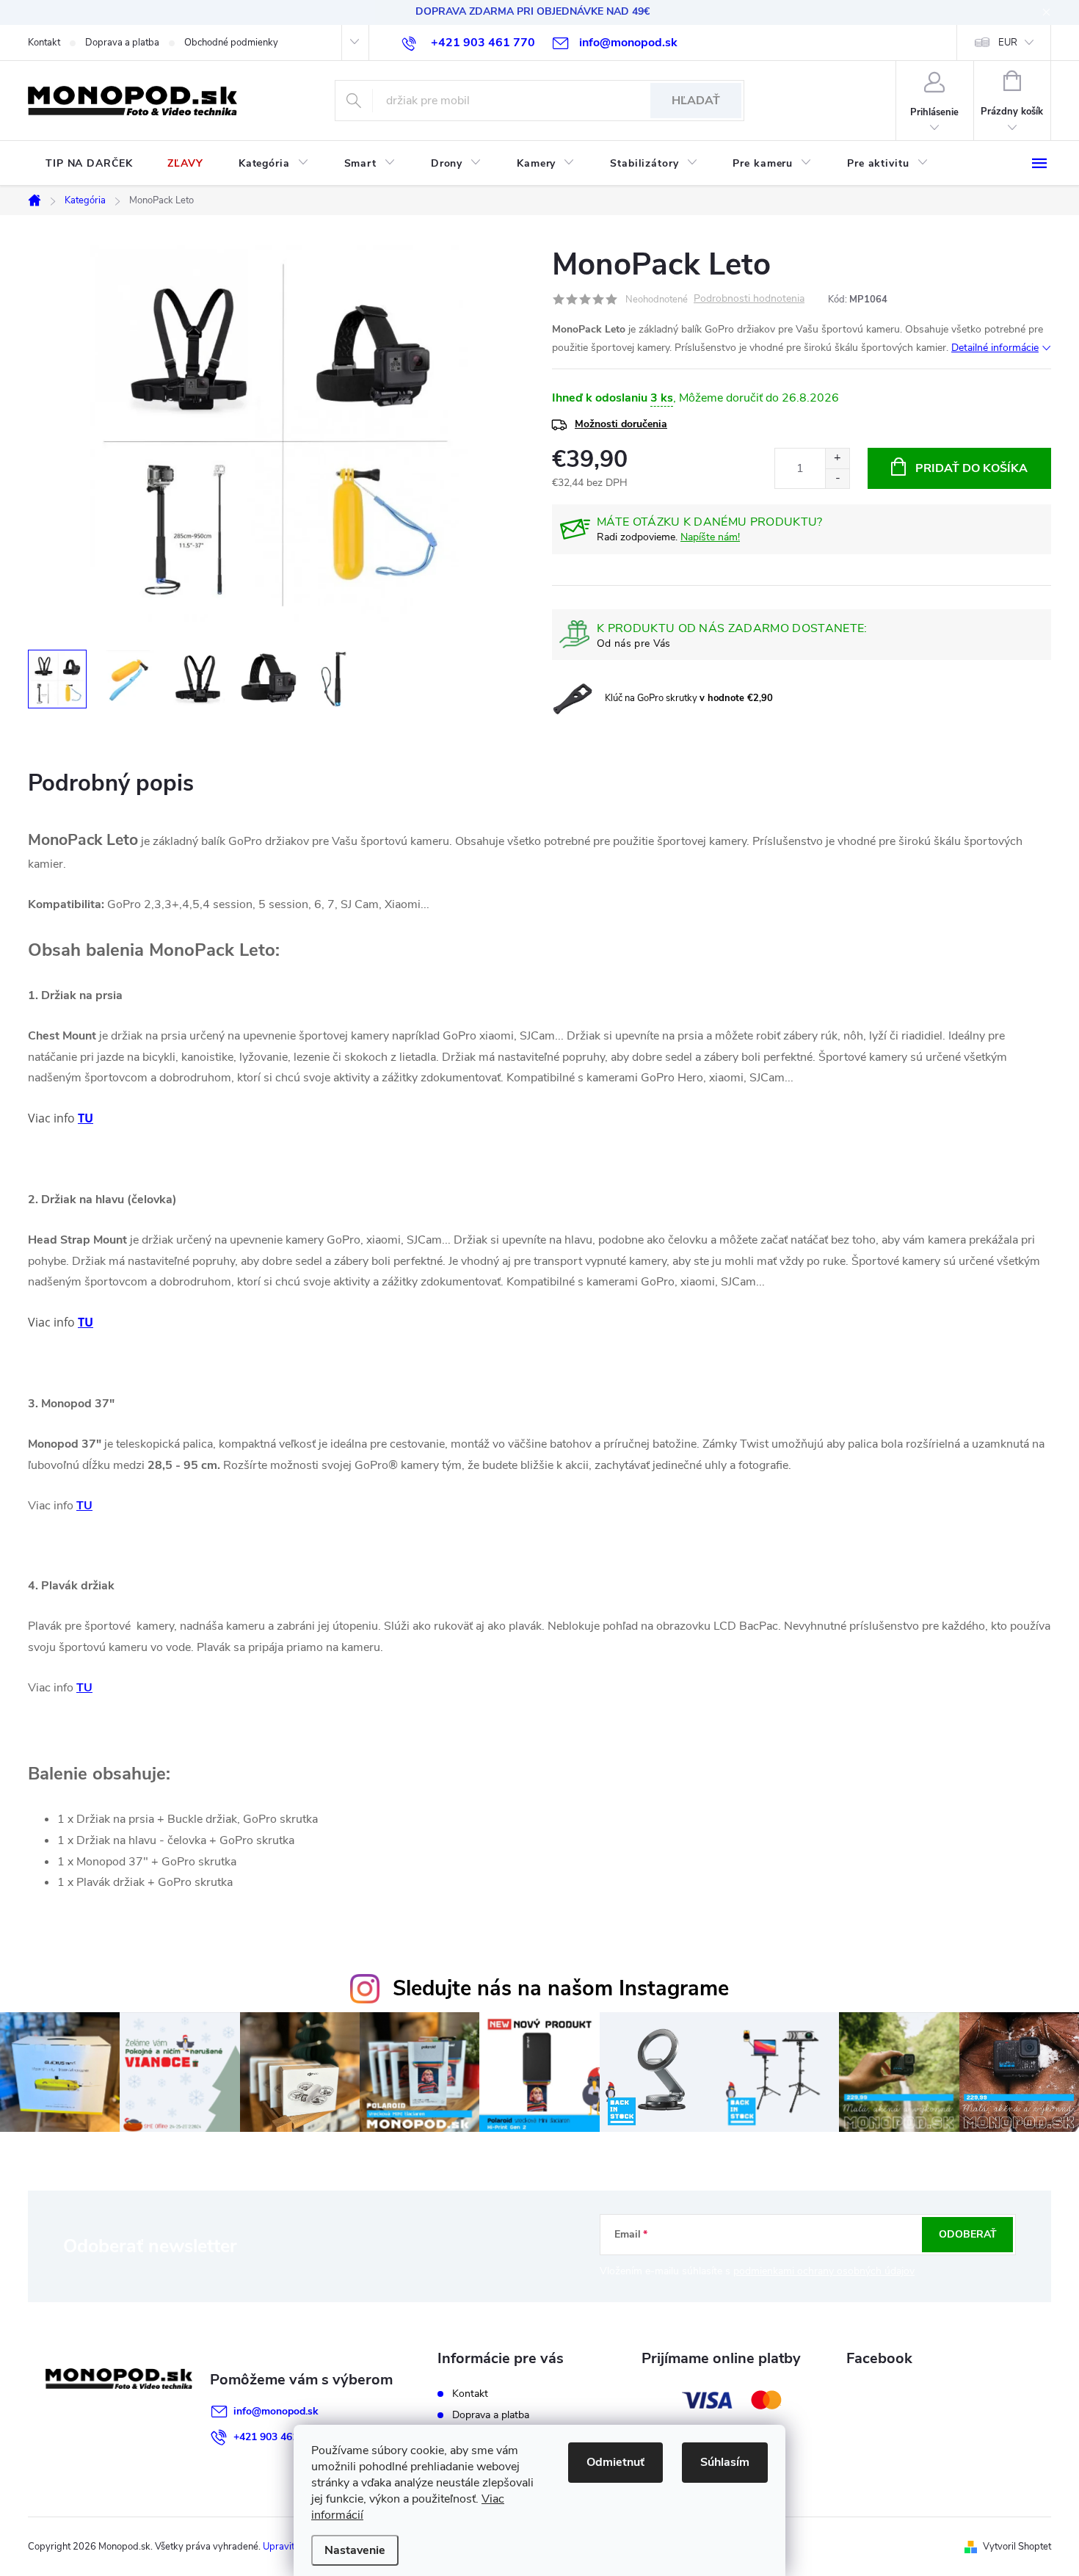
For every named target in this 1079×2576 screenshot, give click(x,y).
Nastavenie (355, 2550)
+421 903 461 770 (276, 2437)
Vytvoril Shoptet (1017, 2547)
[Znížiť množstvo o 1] (837, 478)
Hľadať (696, 101)
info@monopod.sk (276, 2411)
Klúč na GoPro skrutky (689, 698)
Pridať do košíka (971, 468)
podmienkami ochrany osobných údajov (824, 2271)
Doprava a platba (122, 43)
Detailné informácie (995, 348)
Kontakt (44, 43)
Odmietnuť (615, 2462)
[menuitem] (89, 164)
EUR (1008, 43)
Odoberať (968, 2234)
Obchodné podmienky (231, 43)
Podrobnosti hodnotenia (749, 299)
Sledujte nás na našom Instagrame (561, 1988)
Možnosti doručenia (621, 424)
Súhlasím (725, 2462)
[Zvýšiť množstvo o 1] (837, 458)
